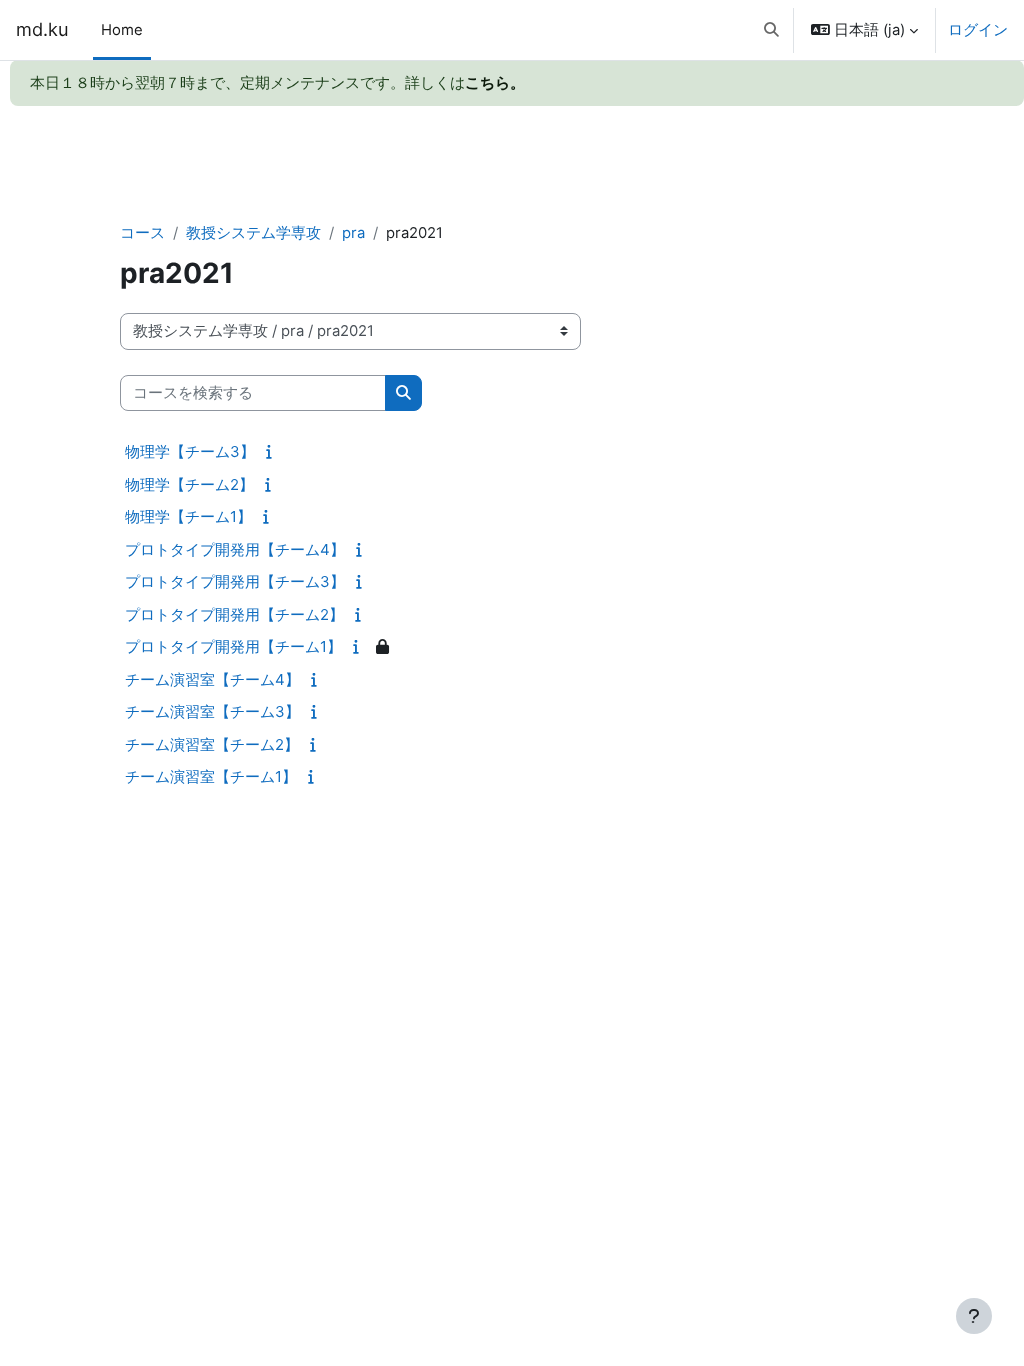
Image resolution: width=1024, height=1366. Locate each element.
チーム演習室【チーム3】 (212, 711)
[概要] (273, 452)
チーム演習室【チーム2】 (212, 744)
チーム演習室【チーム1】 (211, 776)
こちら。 (495, 83)
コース (142, 233)
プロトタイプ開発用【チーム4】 (235, 549)
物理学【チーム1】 (188, 516)
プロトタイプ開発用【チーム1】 (233, 646)
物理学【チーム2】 (189, 484)
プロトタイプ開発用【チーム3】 (235, 581)
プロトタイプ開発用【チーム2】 (234, 614)
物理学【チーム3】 (190, 451)
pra (353, 233)
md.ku (42, 29)
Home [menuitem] (122, 30)
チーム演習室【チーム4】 (212, 679)
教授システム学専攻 (253, 233)
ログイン (978, 30)
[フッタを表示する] (974, 1316)
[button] (771, 30)
